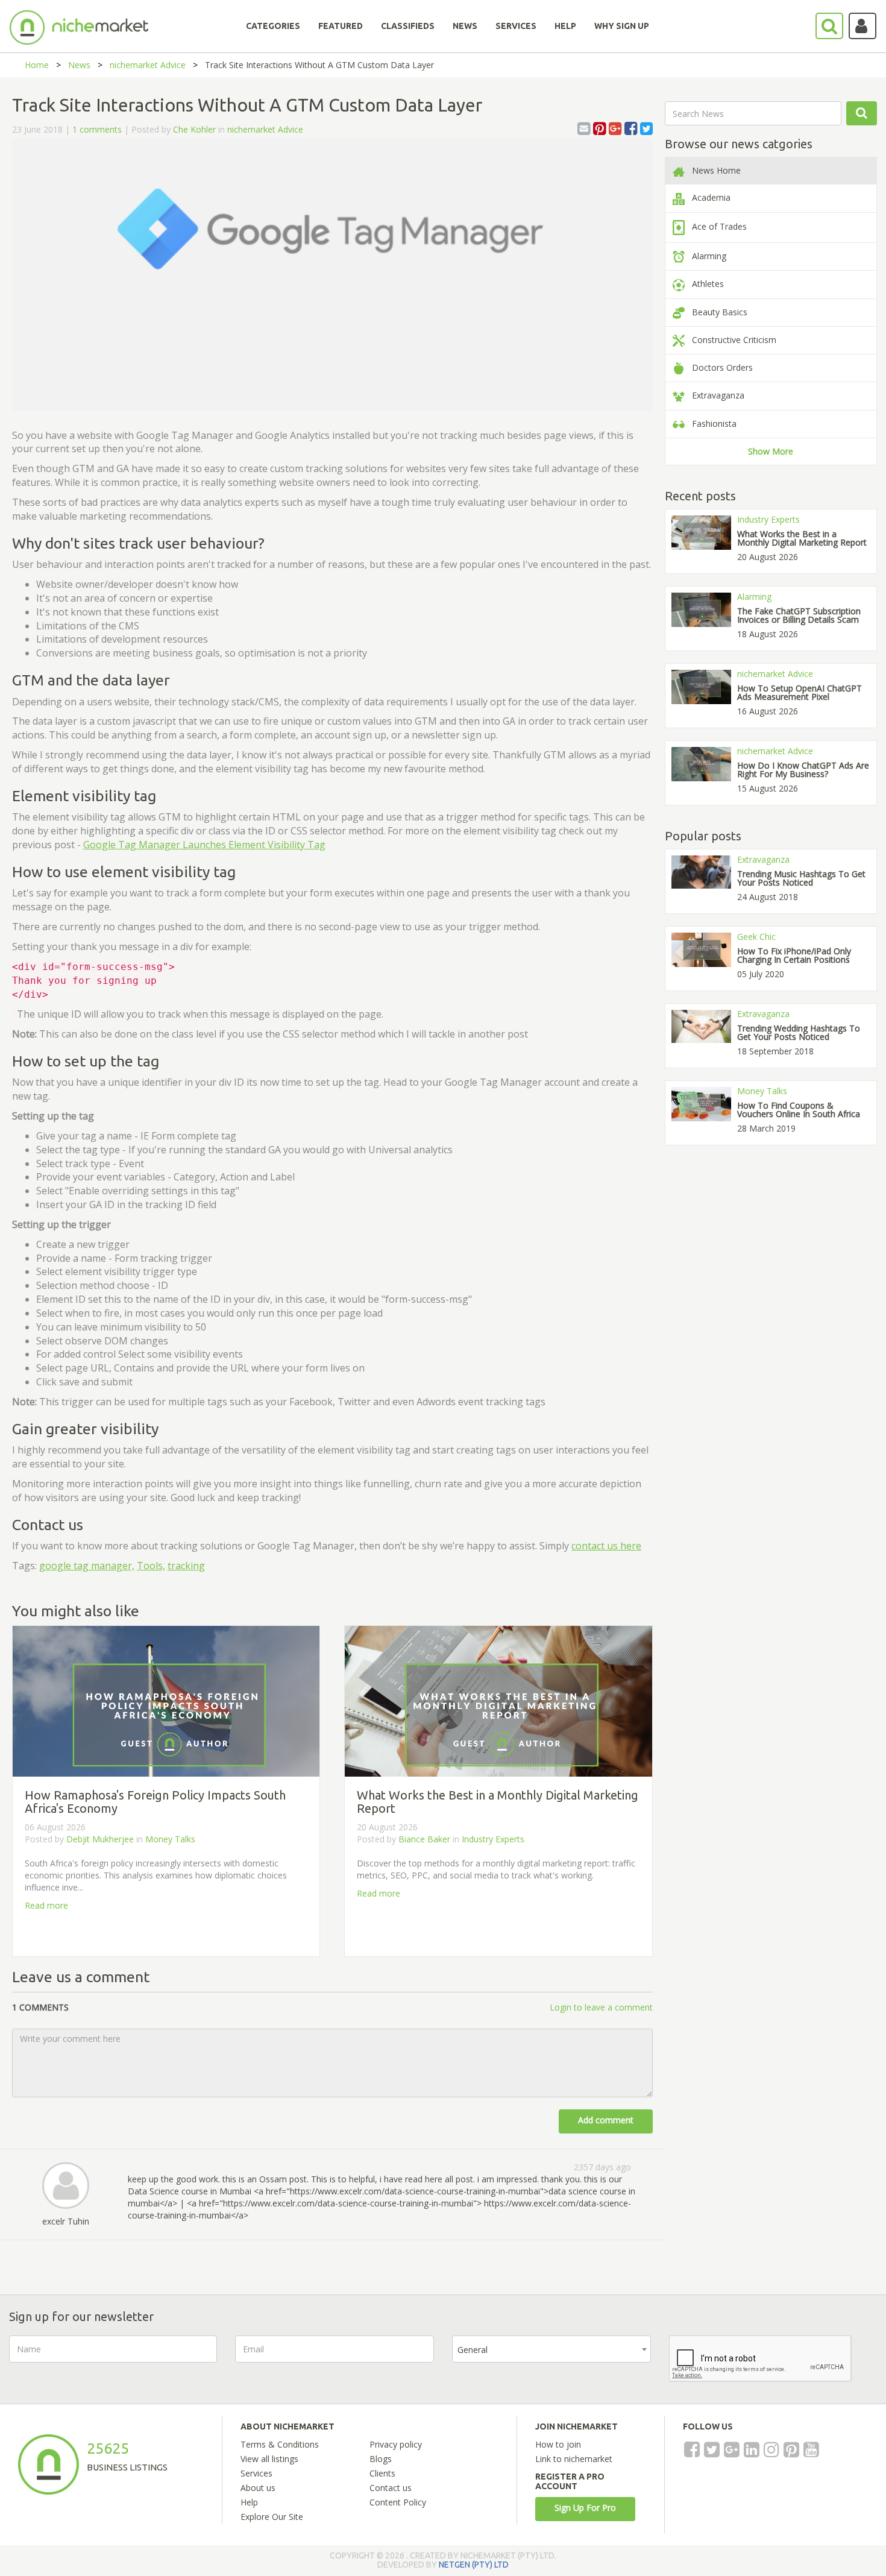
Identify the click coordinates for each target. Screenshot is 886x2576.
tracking (186, 1566)
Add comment (606, 2120)
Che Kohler (194, 129)
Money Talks (170, 1839)
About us (258, 2488)
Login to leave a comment (601, 2007)
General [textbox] (473, 2350)
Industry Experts (493, 1839)
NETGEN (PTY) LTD (474, 2565)
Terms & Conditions (280, 2444)
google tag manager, (87, 1566)
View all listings (269, 2459)
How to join (558, 2444)
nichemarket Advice (148, 65)
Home (37, 65)
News (79, 65)
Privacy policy (396, 2444)
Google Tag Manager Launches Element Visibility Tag (204, 845)
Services (256, 2473)
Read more (46, 1905)
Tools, (151, 1566)
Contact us (391, 2488)
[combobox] (551, 2349)
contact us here (606, 1546)
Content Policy (398, 2502)
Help (249, 2502)
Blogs (381, 2459)
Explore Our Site (272, 2517)
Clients (382, 2473)
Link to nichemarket (574, 2459)
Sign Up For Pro (585, 2508)
